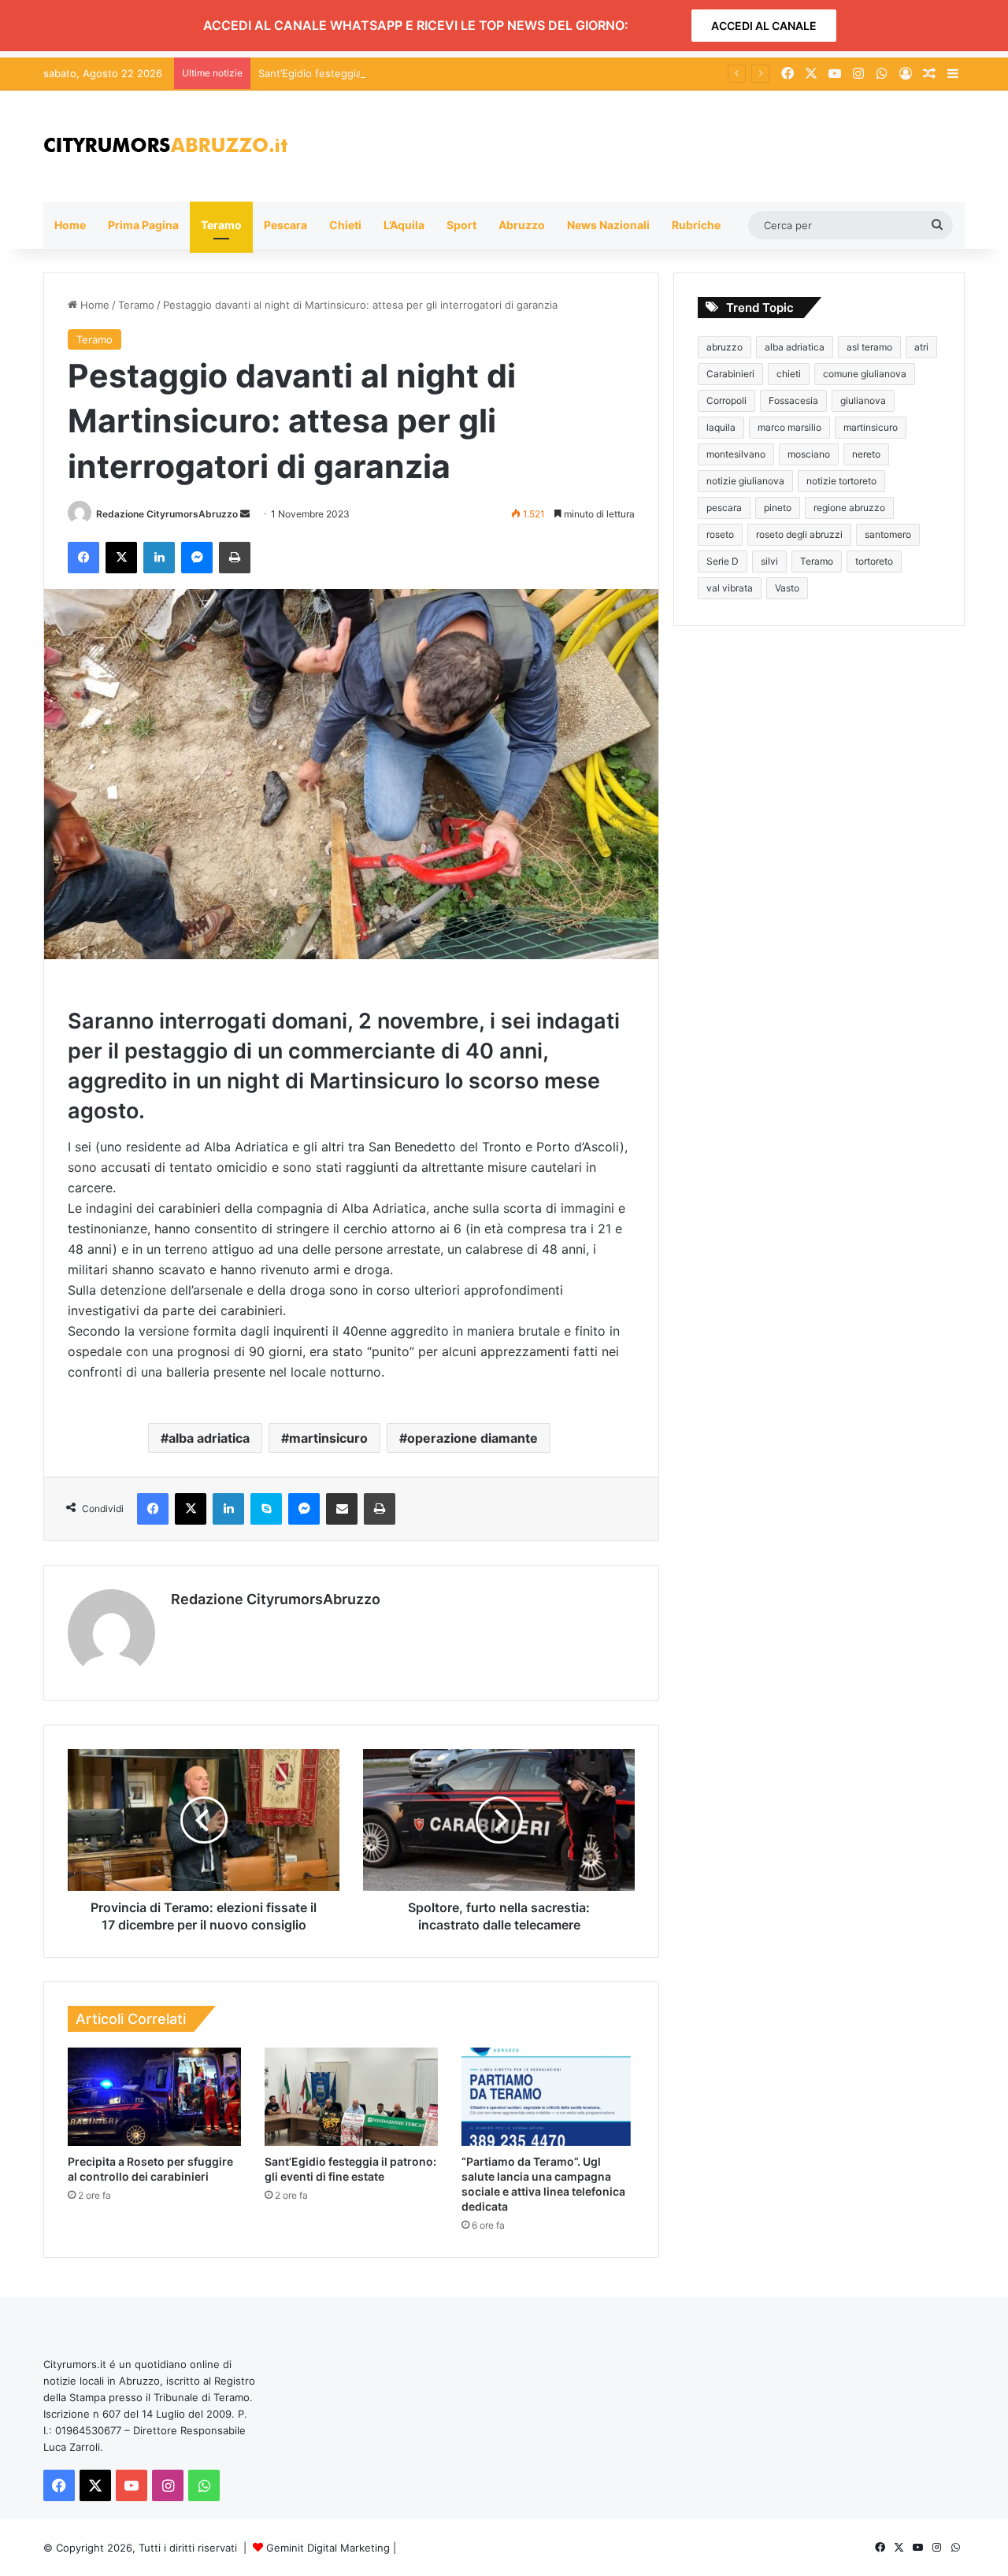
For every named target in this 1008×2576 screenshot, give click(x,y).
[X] (121, 558)
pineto (778, 508)
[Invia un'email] (245, 514)
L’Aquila (404, 225)
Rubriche (696, 225)
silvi (769, 561)
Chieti (345, 225)
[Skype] (266, 1509)
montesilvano (736, 454)
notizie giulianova (745, 481)
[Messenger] (197, 558)
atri (921, 347)
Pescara (285, 225)
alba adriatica (209, 1438)
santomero (888, 534)
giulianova (863, 400)
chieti (789, 374)
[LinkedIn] (159, 558)
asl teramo (869, 347)
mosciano (809, 454)
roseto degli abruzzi (799, 534)
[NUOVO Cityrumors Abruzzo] (165, 146)
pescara (724, 508)
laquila (721, 427)
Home (70, 225)
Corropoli (726, 400)
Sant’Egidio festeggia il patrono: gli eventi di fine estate (395, 73)
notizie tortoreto (841, 481)
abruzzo (724, 347)
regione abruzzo (849, 508)
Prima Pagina (143, 225)
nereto (866, 454)
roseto (720, 534)
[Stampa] (235, 558)
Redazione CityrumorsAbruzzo (167, 514)
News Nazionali (608, 225)
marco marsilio (789, 427)
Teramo (221, 225)
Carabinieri (730, 374)
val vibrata (730, 588)
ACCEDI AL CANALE (764, 26)
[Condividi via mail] (342, 1509)
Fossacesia (793, 400)
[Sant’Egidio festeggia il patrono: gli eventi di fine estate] (351, 2096)
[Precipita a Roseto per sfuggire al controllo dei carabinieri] (154, 2096)
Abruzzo (522, 225)
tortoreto (874, 561)
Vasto (787, 588)
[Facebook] (83, 558)
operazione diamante (472, 1438)
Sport (461, 225)
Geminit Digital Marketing (328, 2548)
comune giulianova (865, 374)
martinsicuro (328, 1438)
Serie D (723, 561)
